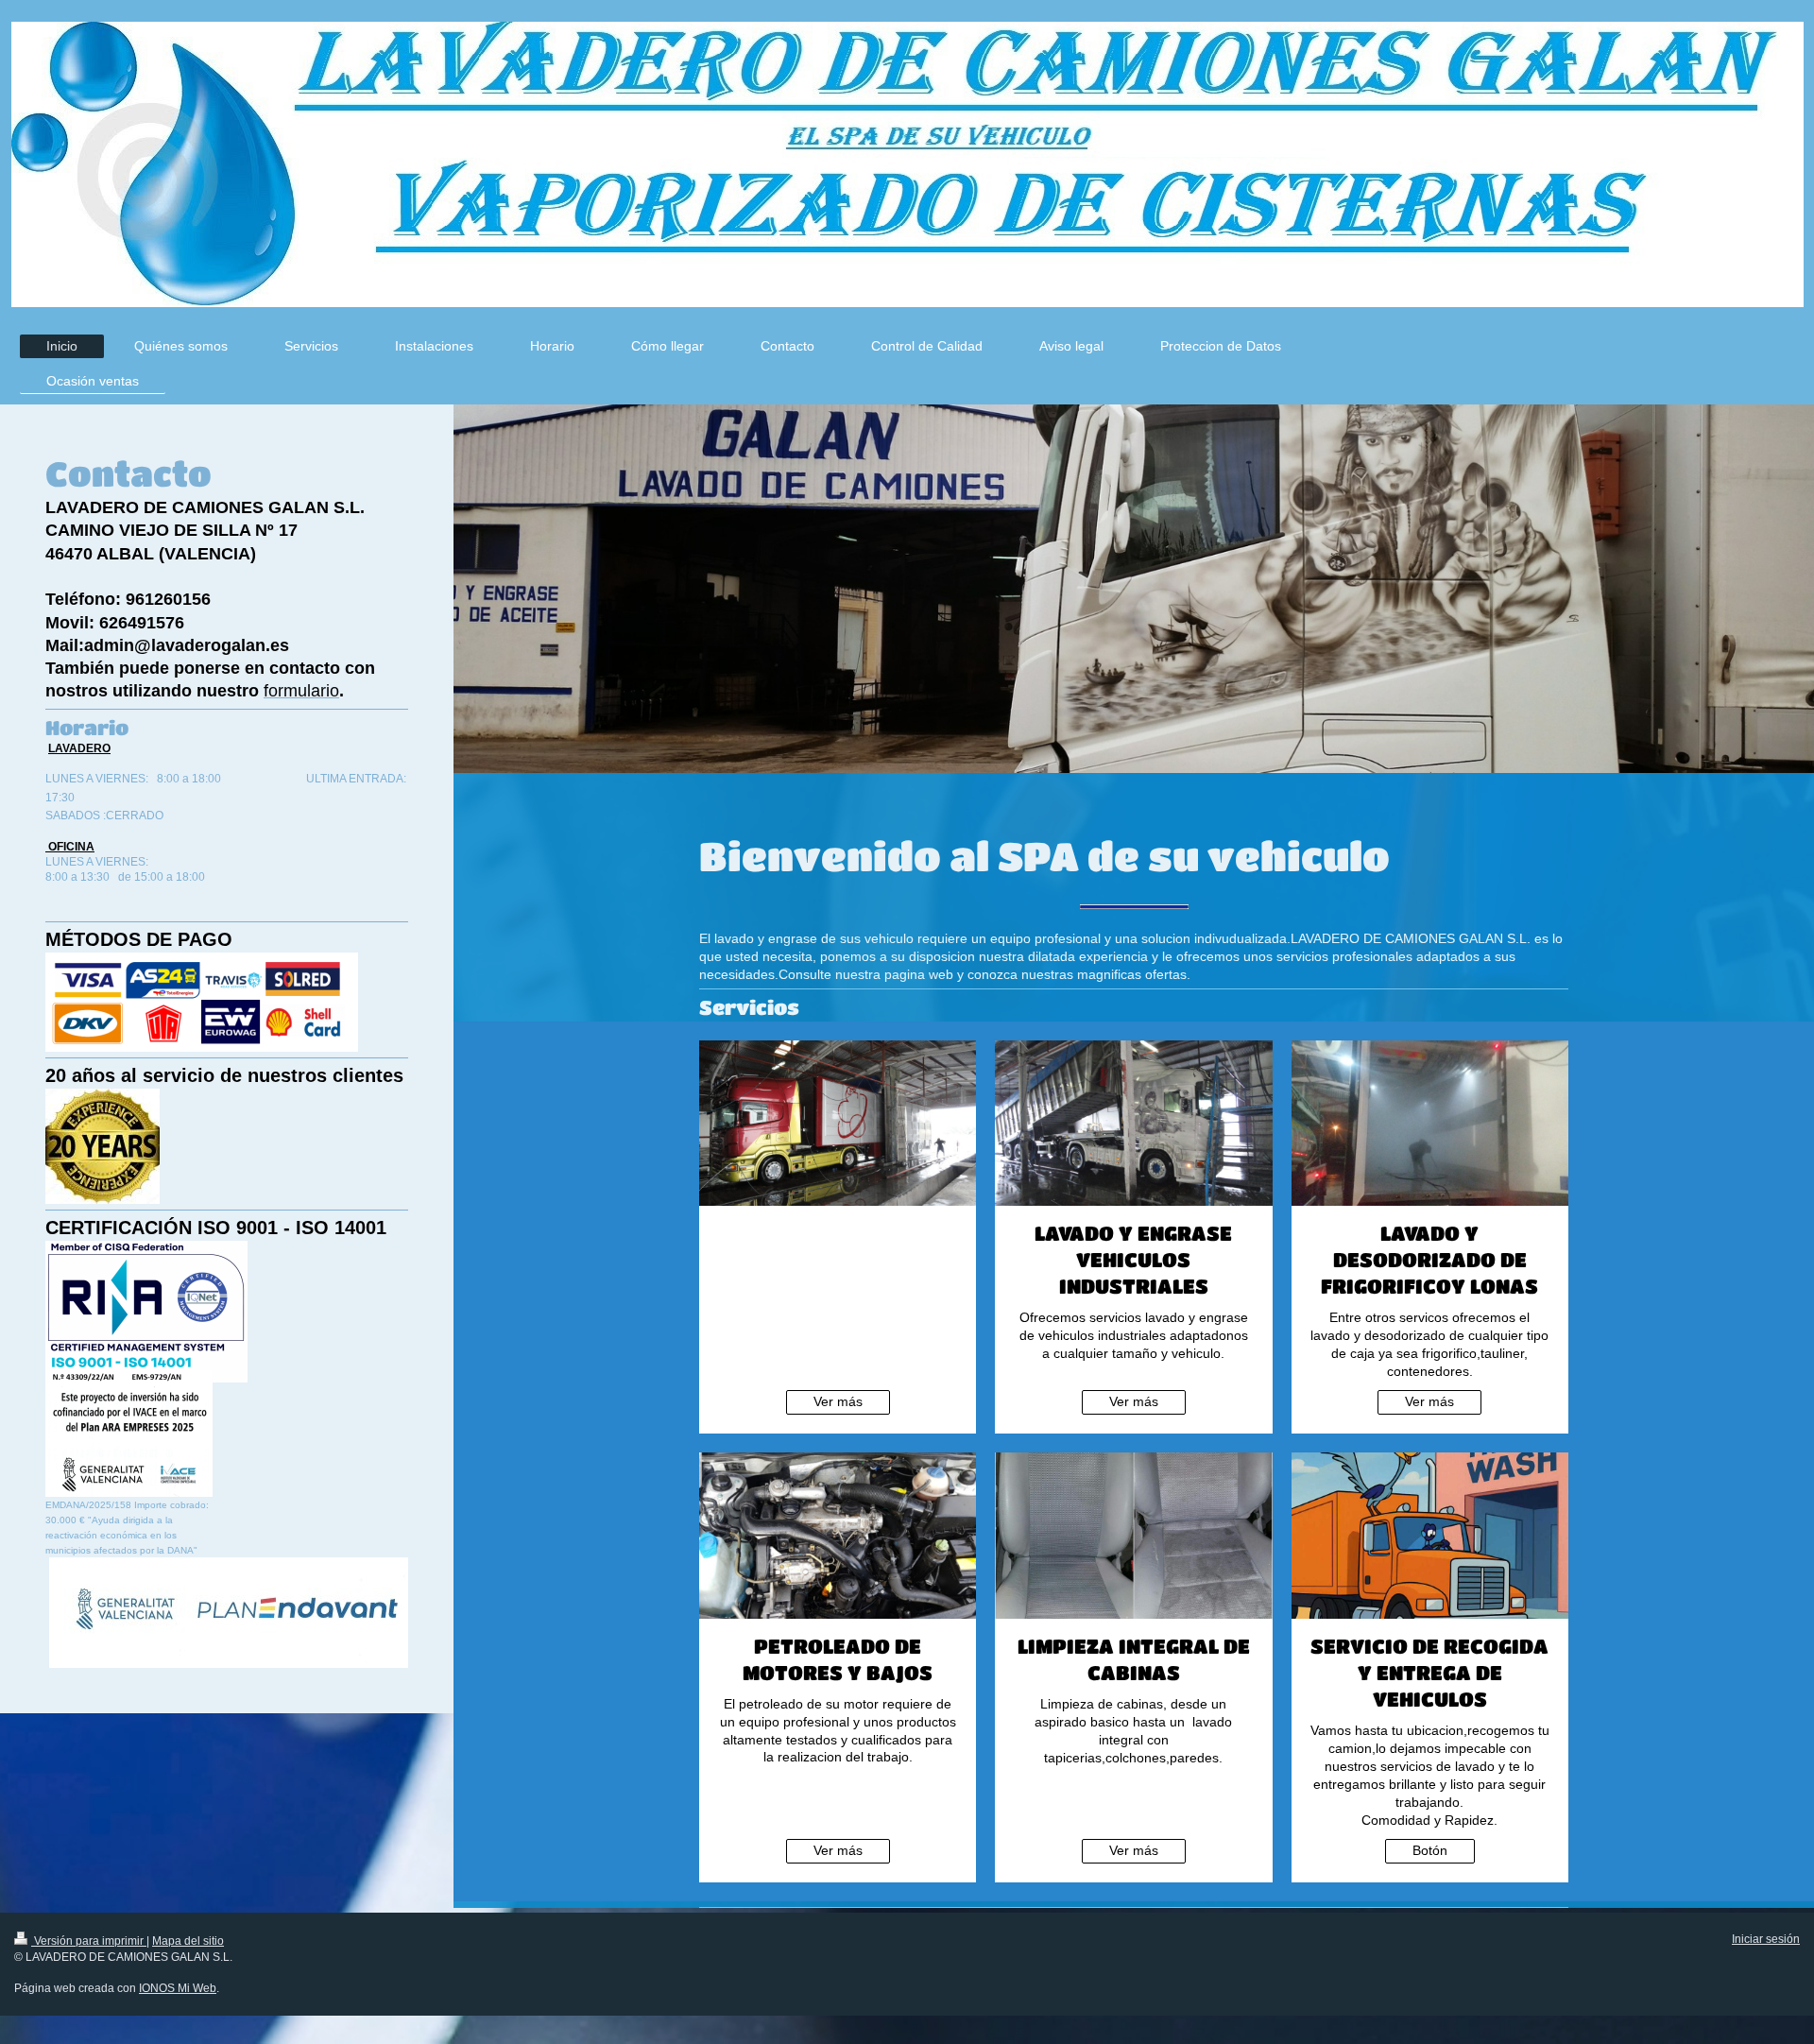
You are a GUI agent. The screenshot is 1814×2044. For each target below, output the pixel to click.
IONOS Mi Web (178, 1988)
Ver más (838, 1401)
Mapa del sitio (188, 1941)
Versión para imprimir (89, 1941)
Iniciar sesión (1766, 1939)
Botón (1430, 1850)
